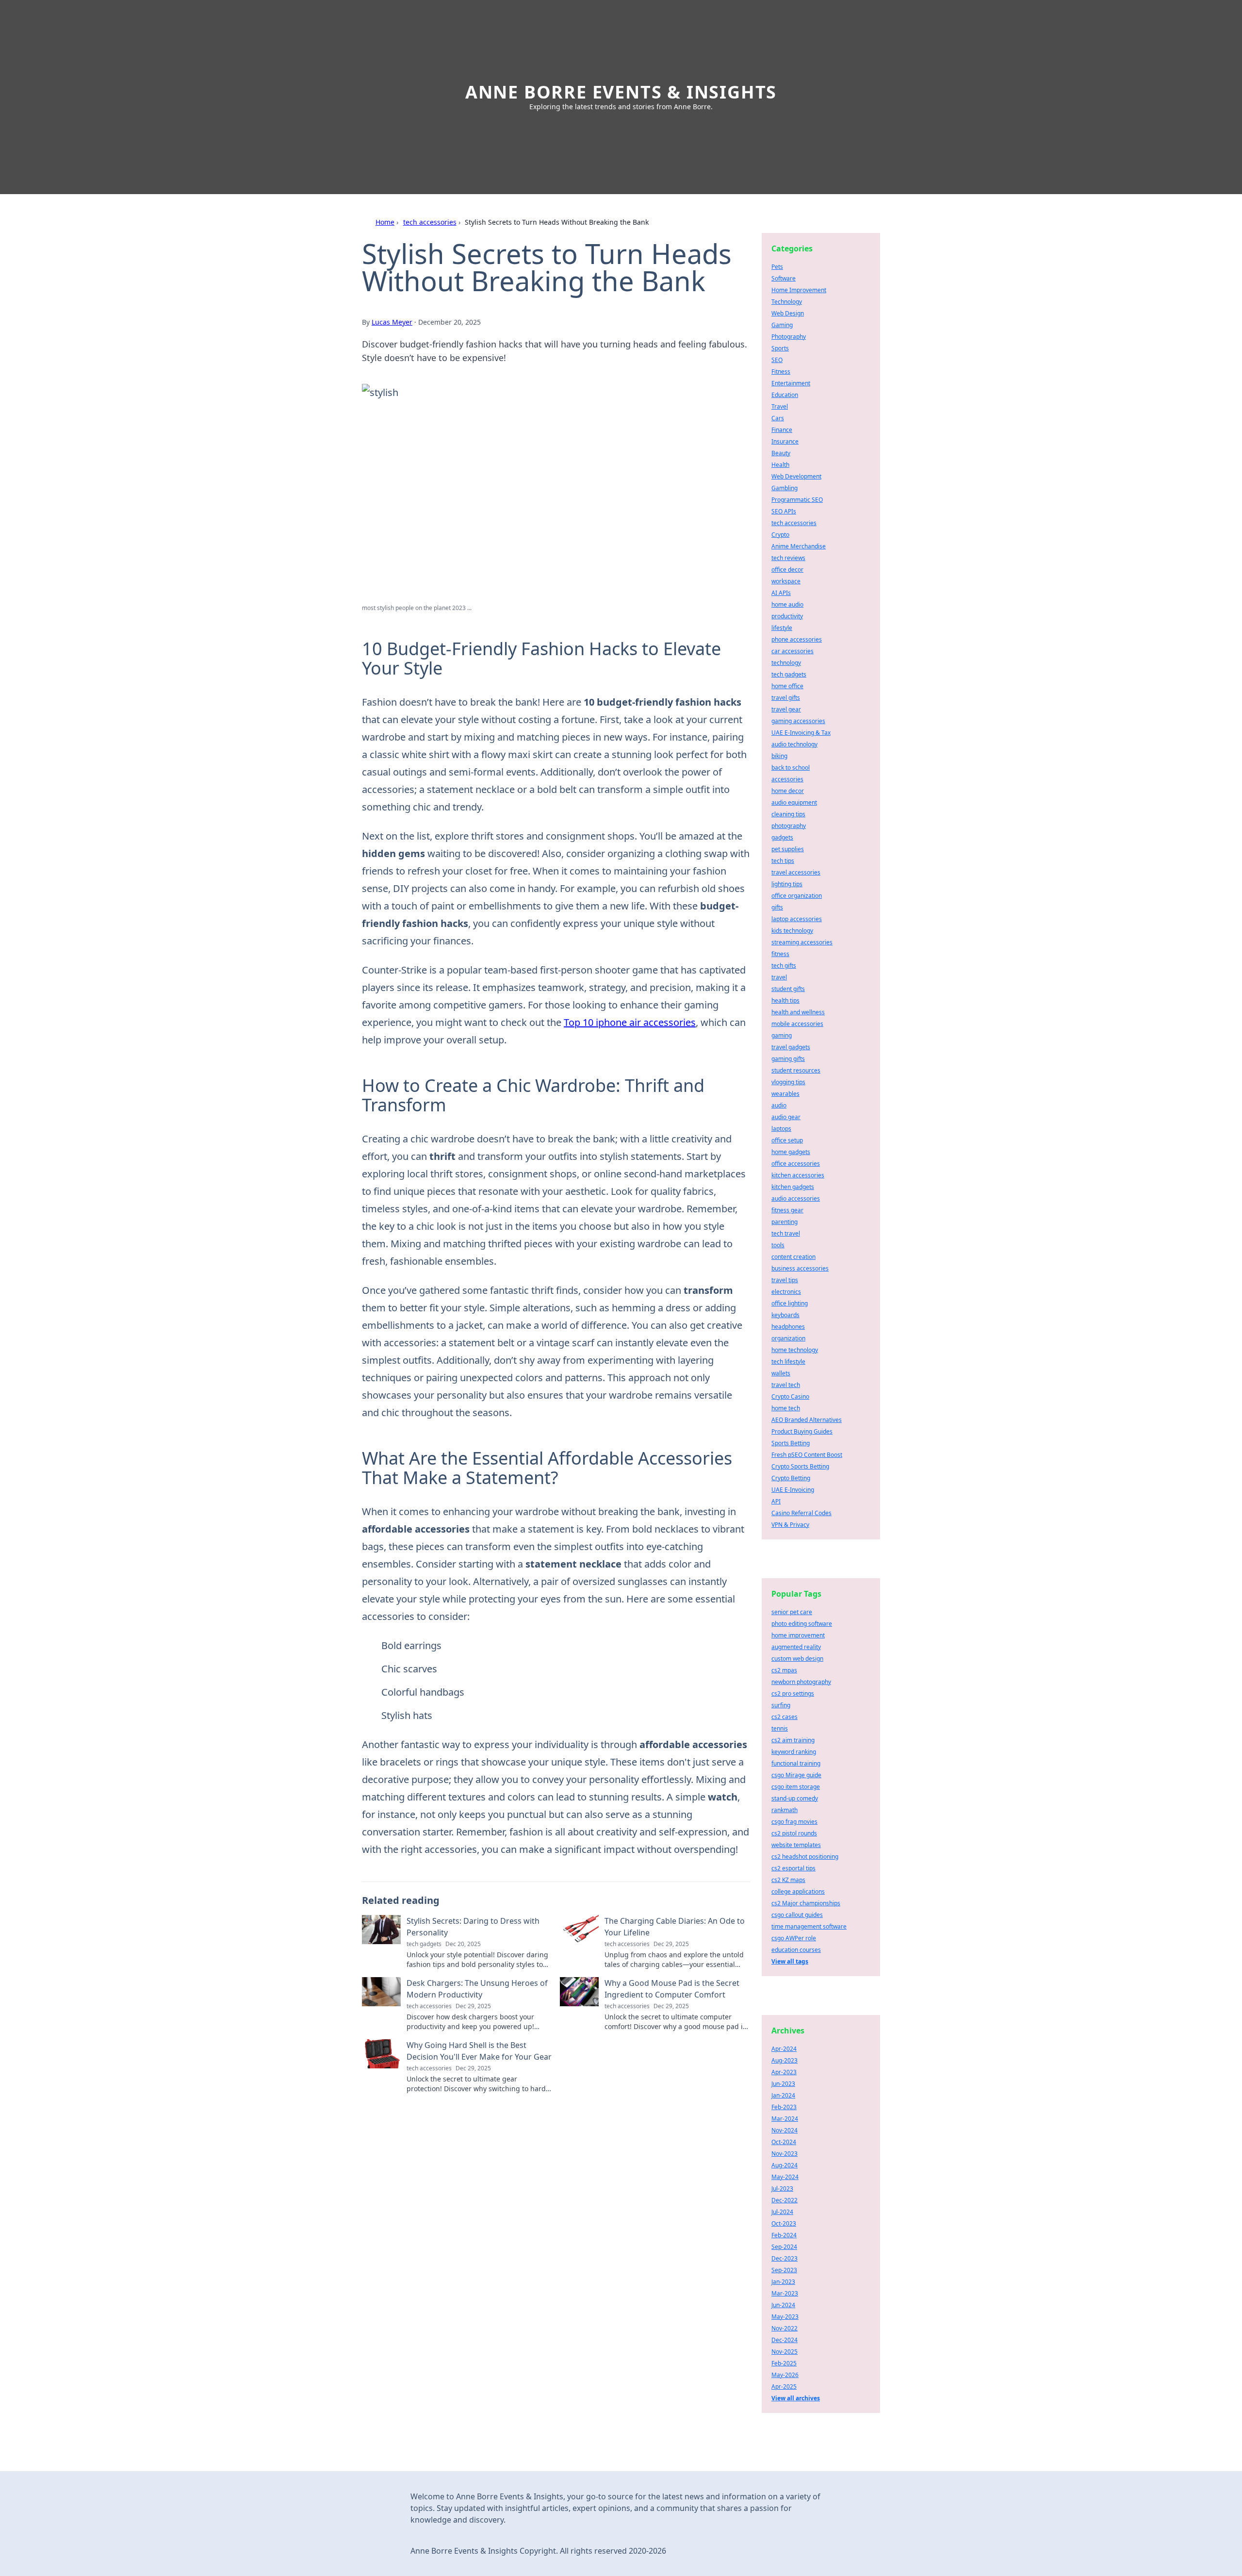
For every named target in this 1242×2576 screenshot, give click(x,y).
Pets (777, 267)
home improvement (798, 1635)
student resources (796, 1070)
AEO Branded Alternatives (807, 1420)
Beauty (781, 453)
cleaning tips (788, 814)
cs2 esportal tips (793, 1868)
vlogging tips (788, 1082)
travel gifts (786, 698)
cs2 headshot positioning (805, 1857)
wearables (785, 1094)
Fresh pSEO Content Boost (807, 1455)
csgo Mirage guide (796, 1775)
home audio (787, 604)
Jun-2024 (783, 2305)
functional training (796, 1763)
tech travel (786, 1233)
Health (780, 465)
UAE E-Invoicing (793, 1490)
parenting (784, 1222)
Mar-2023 (785, 2293)
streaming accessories (802, 942)
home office (787, 686)
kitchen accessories (798, 1175)
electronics (786, 1292)
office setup (787, 1140)
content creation (793, 1257)
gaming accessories (798, 721)
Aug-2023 (784, 2060)
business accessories (800, 1268)
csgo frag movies (794, 1822)
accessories (787, 779)
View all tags (790, 1961)
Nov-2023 (784, 2154)
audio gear (786, 1117)
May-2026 (785, 2375)
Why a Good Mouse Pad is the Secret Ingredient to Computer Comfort (672, 1989)
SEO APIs (784, 511)
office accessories (796, 1164)
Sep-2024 (784, 2247)
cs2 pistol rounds (794, 1833)
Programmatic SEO (797, 500)
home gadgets (791, 1152)
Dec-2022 (784, 2200)
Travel (780, 406)
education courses (796, 1950)
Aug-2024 (784, 2165)
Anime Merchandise (799, 546)
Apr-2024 (784, 2049)
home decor (788, 791)
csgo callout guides (797, 1915)
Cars (778, 418)
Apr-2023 (784, 2072)
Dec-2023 (784, 2258)
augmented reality (796, 1647)
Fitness (781, 372)
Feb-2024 (784, 2235)
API (776, 1501)
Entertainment (791, 383)
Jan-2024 (783, 2095)
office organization (797, 896)
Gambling (784, 488)
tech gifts (784, 966)
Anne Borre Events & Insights (621, 92)
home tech (786, 1408)
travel (779, 977)
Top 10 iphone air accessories (630, 1022)
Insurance (785, 441)
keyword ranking (794, 1752)
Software (784, 278)
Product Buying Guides (802, 1431)
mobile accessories (797, 1024)
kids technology (792, 931)
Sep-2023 (784, 2270)
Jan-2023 (783, 2282)
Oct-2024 (784, 2142)
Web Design (788, 313)
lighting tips (787, 884)
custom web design (797, 1659)
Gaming (782, 325)
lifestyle (782, 628)
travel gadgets (791, 1047)
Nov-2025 (784, 2352)
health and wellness (798, 1012)
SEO (777, 360)
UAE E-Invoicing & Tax (801, 733)
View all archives (796, 2398)
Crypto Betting (791, 1478)
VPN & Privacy (790, 1525)
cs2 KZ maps (788, 1880)
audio (779, 1105)
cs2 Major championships (806, 1903)
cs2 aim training (793, 1740)
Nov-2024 (784, 2130)
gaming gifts (788, 1059)
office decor (787, 570)
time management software (809, 1926)
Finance (782, 430)
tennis (780, 1728)
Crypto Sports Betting (800, 1466)
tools (778, 1245)
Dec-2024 (784, 2340)
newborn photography (801, 1682)
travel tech (786, 1385)
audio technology (794, 744)
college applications (798, 1891)
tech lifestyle (788, 1362)
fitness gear (787, 1210)
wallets (781, 1373)
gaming (782, 1035)
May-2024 (785, 2177)
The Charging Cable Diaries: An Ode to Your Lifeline (675, 1927)
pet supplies (788, 849)
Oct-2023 (784, 2223)
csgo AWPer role (794, 1938)
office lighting (790, 1303)
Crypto (780, 535)
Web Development (796, 476)
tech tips (783, 861)
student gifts (788, 989)
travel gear (786, 709)
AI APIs (781, 593)
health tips (785, 1000)
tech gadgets (789, 674)
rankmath (784, 1810)
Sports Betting (791, 1443)
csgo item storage (796, 1787)
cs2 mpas (784, 1670)
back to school (791, 768)
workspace (786, 581)
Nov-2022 (784, 2328)
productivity (787, 616)
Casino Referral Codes (801, 1513)
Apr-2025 (784, 2386)
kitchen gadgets (793, 1187)
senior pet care (792, 1612)
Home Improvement (799, 290)
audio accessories (796, 1198)
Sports (780, 348)
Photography (789, 337)
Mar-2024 (785, 2119)
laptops (781, 1129)
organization (788, 1338)
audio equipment (794, 802)
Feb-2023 (784, 2107)
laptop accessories (797, 919)
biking (779, 756)
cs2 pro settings (793, 1693)
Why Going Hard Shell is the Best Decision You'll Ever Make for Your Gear (479, 2051)
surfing (781, 1705)
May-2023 (785, 2317)
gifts (777, 907)
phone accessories (797, 639)
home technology (795, 1350)
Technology (787, 302)
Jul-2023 (782, 2188)
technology (786, 663)
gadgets (782, 837)
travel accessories (796, 872)
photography (789, 826)
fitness (780, 954)
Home (385, 222)
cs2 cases (784, 1717)
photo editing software (802, 1624)
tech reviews (788, 558)
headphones (788, 1327)
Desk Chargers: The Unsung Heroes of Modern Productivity (477, 1989)
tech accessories (430, 222)
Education (785, 395)
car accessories (793, 651)
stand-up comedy (795, 1798)
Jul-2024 (782, 2212)
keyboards (785, 1315)
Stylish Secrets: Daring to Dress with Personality (473, 1927)
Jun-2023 (783, 2084)
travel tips (785, 1280)
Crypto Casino (790, 1396)
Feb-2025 (784, 2363)
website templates (796, 1845)
